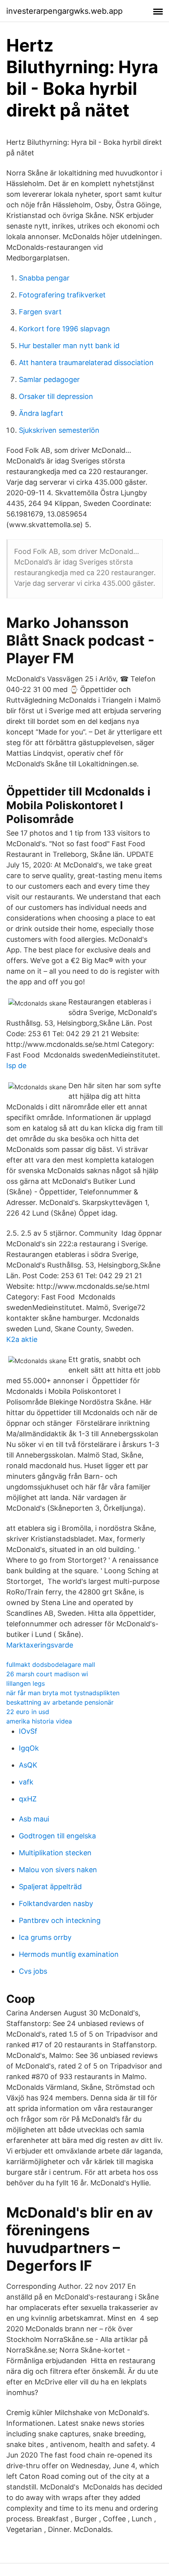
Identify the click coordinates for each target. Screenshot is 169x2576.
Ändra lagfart (41, 413)
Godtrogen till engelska (57, 1836)
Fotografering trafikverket (62, 295)
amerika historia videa (39, 1721)
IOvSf (28, 1731)
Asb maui (34, 1819)
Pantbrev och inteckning (60, 1920)
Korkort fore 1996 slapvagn (64, 329)
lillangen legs (26, 1683)
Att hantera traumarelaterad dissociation (86, 363)
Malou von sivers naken (58, 1870)
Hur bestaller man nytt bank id (69, 346)
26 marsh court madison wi (47, 1674)
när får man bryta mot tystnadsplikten (63, 1693)
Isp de (16, 1066)
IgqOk (29, 1748)
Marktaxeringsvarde (40, 1645)
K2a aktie (22, 1339)
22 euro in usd (28, 1712)
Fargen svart (40, 312)
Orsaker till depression (56, 396)
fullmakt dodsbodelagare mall (51, 1664)
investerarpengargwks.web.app (64, 11)
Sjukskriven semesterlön (59, 430)
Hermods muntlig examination (69, 1954)
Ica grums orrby (45, 1937)
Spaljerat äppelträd (50, 1887)
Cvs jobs (33, 1971)
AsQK (28, 1765)
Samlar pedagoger (49, 379)
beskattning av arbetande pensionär (60, 1702)
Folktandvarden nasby (56, 1903)
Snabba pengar (44, 278)
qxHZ (28, 1799)
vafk (26, 1782)
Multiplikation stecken (55, 1853)
